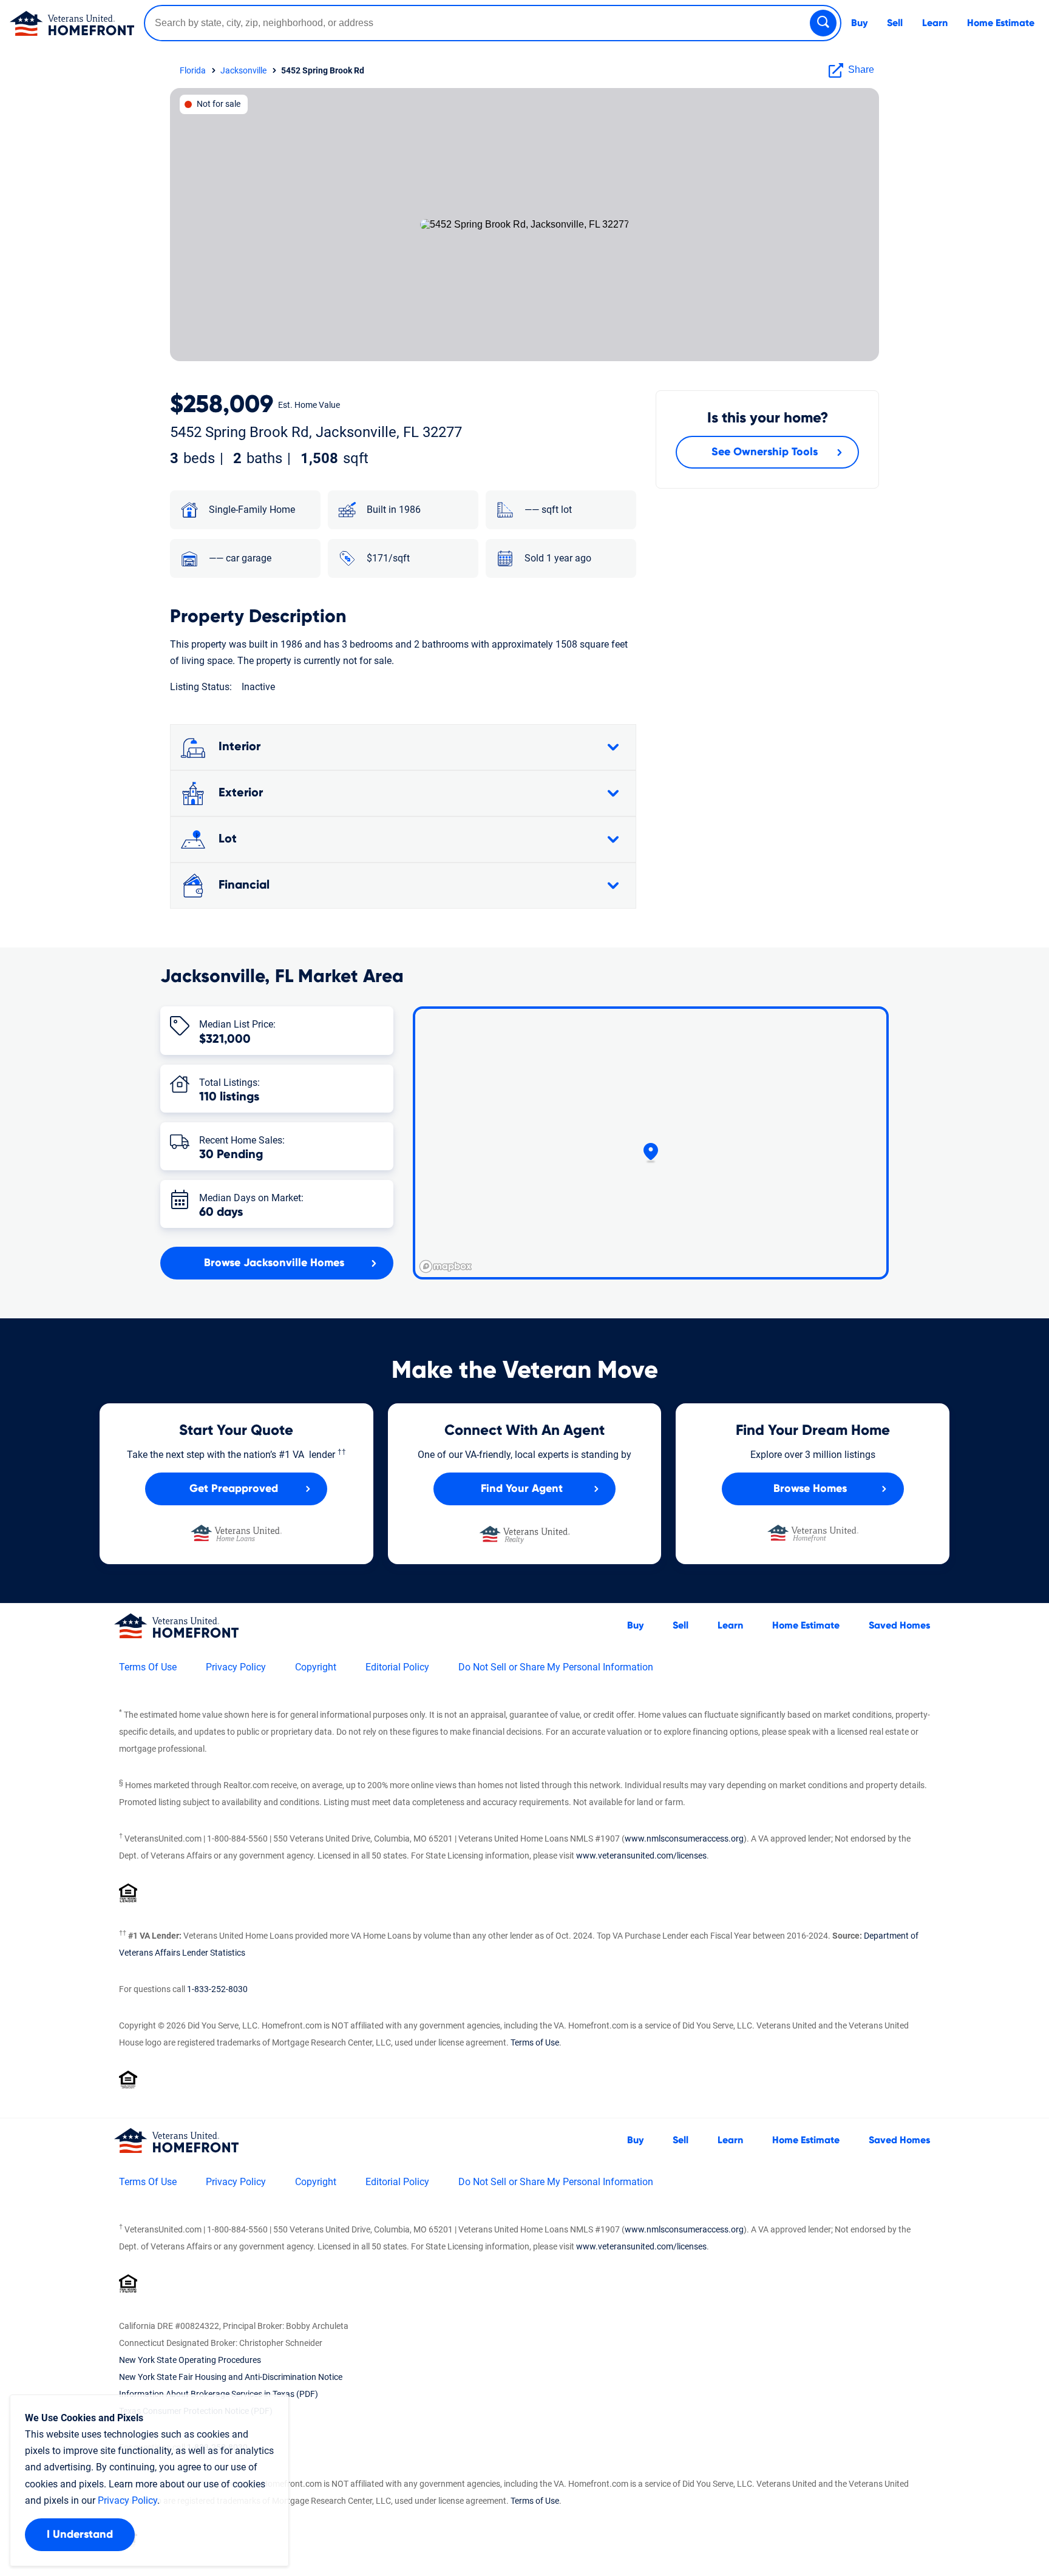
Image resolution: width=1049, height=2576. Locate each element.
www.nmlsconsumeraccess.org (684, 1839)
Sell (895, 23)
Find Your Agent (522, 1489)
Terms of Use (535, 2042)
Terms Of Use (148, 1667)
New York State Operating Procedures (190, 2360)
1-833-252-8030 (217, 1989)
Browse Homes (810, 1489)
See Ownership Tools (765, 452)
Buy (859, 23)
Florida (193, 70)
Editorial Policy (397, 1667)
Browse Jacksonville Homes (274, 1263)
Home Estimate (1001, 23)
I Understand (80, 2535)
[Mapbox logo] (446, 1266)
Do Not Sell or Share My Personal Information (556, 1667)
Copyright (316, 1667)
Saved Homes (899, 1625)
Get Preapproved (234, 1489)
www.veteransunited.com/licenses (641, 1856)
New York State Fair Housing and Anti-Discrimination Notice (231, 2377)
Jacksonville (243, 70)
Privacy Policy (236, 1667)
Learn (935, 23)
